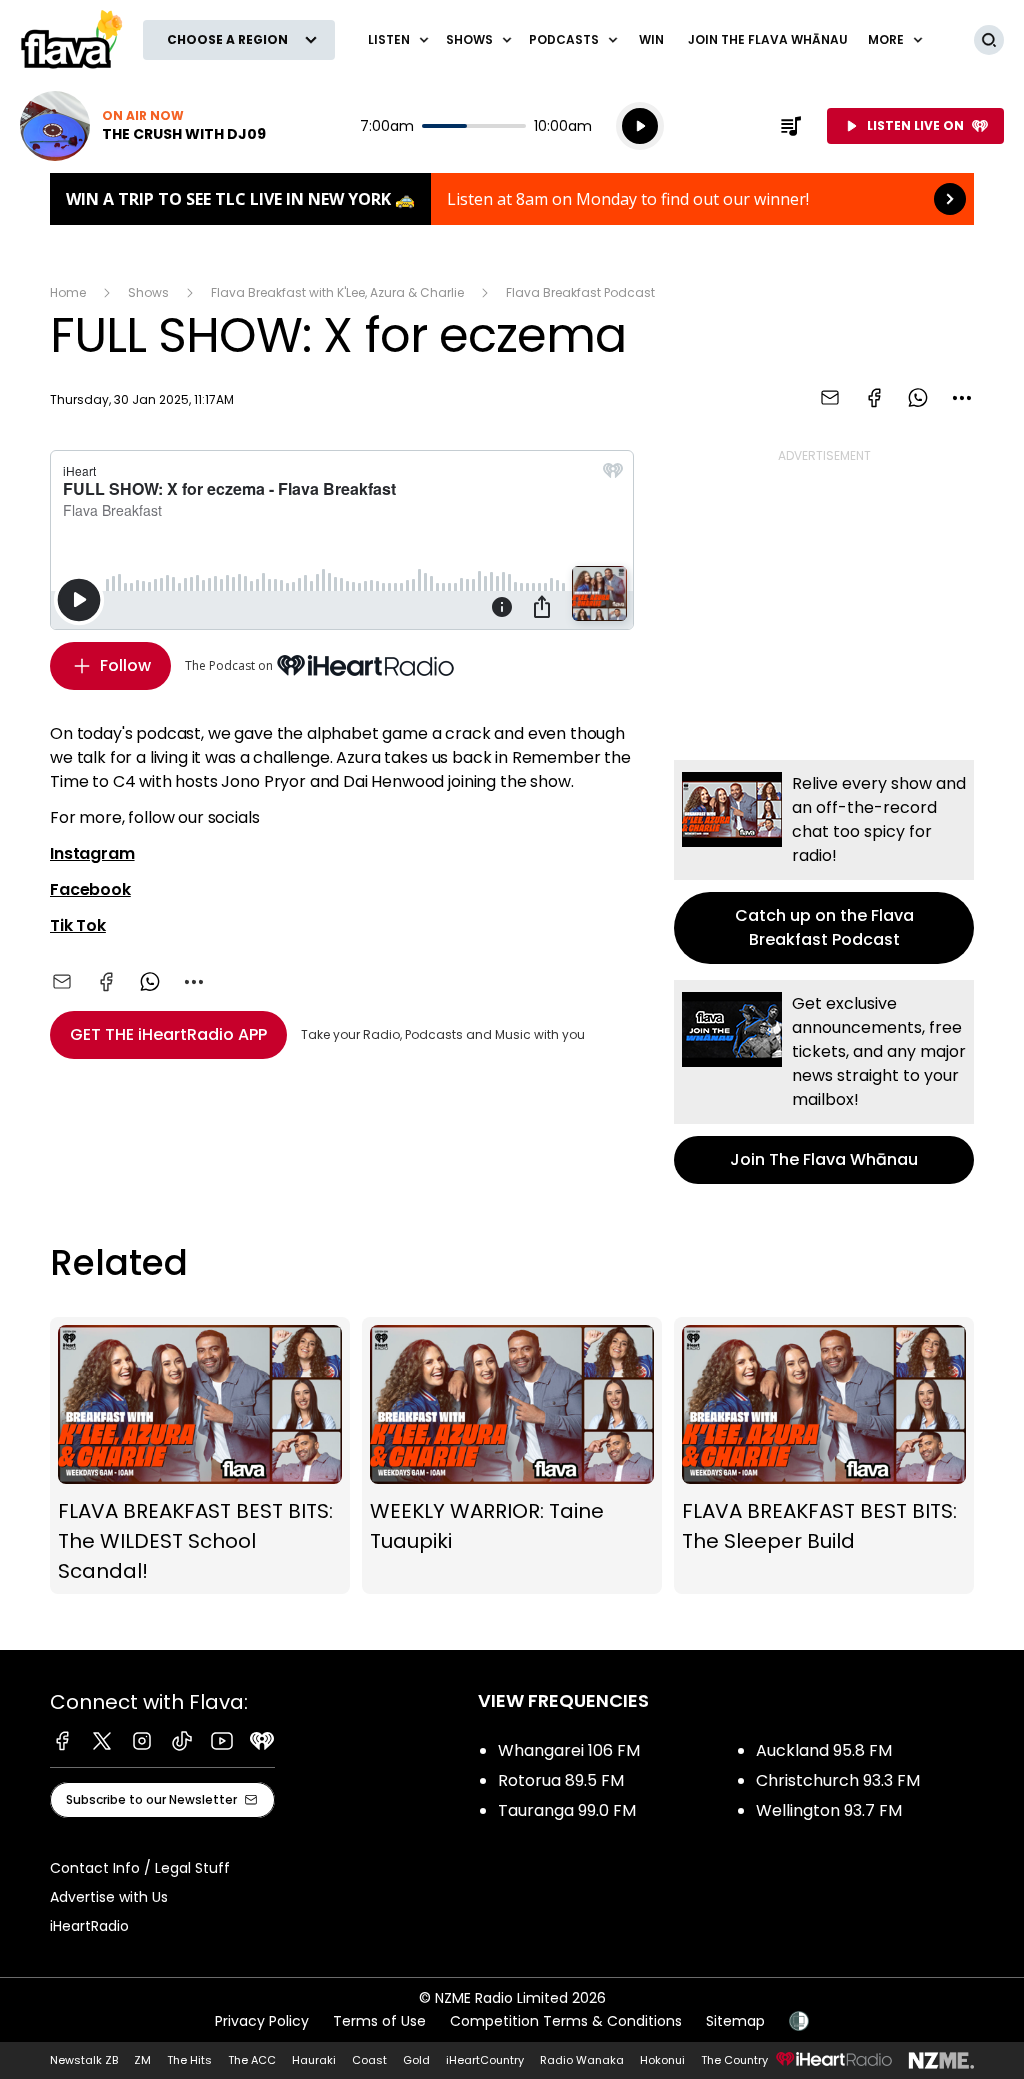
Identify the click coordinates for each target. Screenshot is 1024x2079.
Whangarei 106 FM (569, 1750)
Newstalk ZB (84, 2060)
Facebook (90, 889)
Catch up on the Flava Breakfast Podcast (824, 862)
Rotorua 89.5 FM (561, 1780)
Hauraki (314, 2060)
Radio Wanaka (582, 2060)
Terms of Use (379, 2021)
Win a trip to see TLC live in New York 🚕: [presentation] (512, 199)
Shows (148, 292)
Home (68, 292)
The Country (734, 2060)
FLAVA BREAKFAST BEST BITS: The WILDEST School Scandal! (200, 1456)
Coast (369, 2060)
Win (651, 39)
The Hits (189, 2060)
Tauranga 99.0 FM (567, 1810)
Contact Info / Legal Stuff (140, 1868)
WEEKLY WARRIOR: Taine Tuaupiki (512, 1456)
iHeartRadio (89, 1926)
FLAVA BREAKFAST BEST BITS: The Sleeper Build (824, 1456)
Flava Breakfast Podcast (580, 292)
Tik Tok (78, 925)
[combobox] (962, 398)
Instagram (92, 853)
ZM (142, 2060)
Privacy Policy (262, 2021)
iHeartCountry (485, 2060)
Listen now (143, 126)
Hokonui (662, 2060)
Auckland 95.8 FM (824, 1750)
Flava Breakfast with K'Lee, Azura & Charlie (337, 292)
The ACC (252, 2060)
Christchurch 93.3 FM (838, 1780)
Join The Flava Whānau (768, 39)
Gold (416, 2060)
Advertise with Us (109, 1897)
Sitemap (735, 2021)
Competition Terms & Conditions (566, 2021)
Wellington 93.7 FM (829, 1810)
